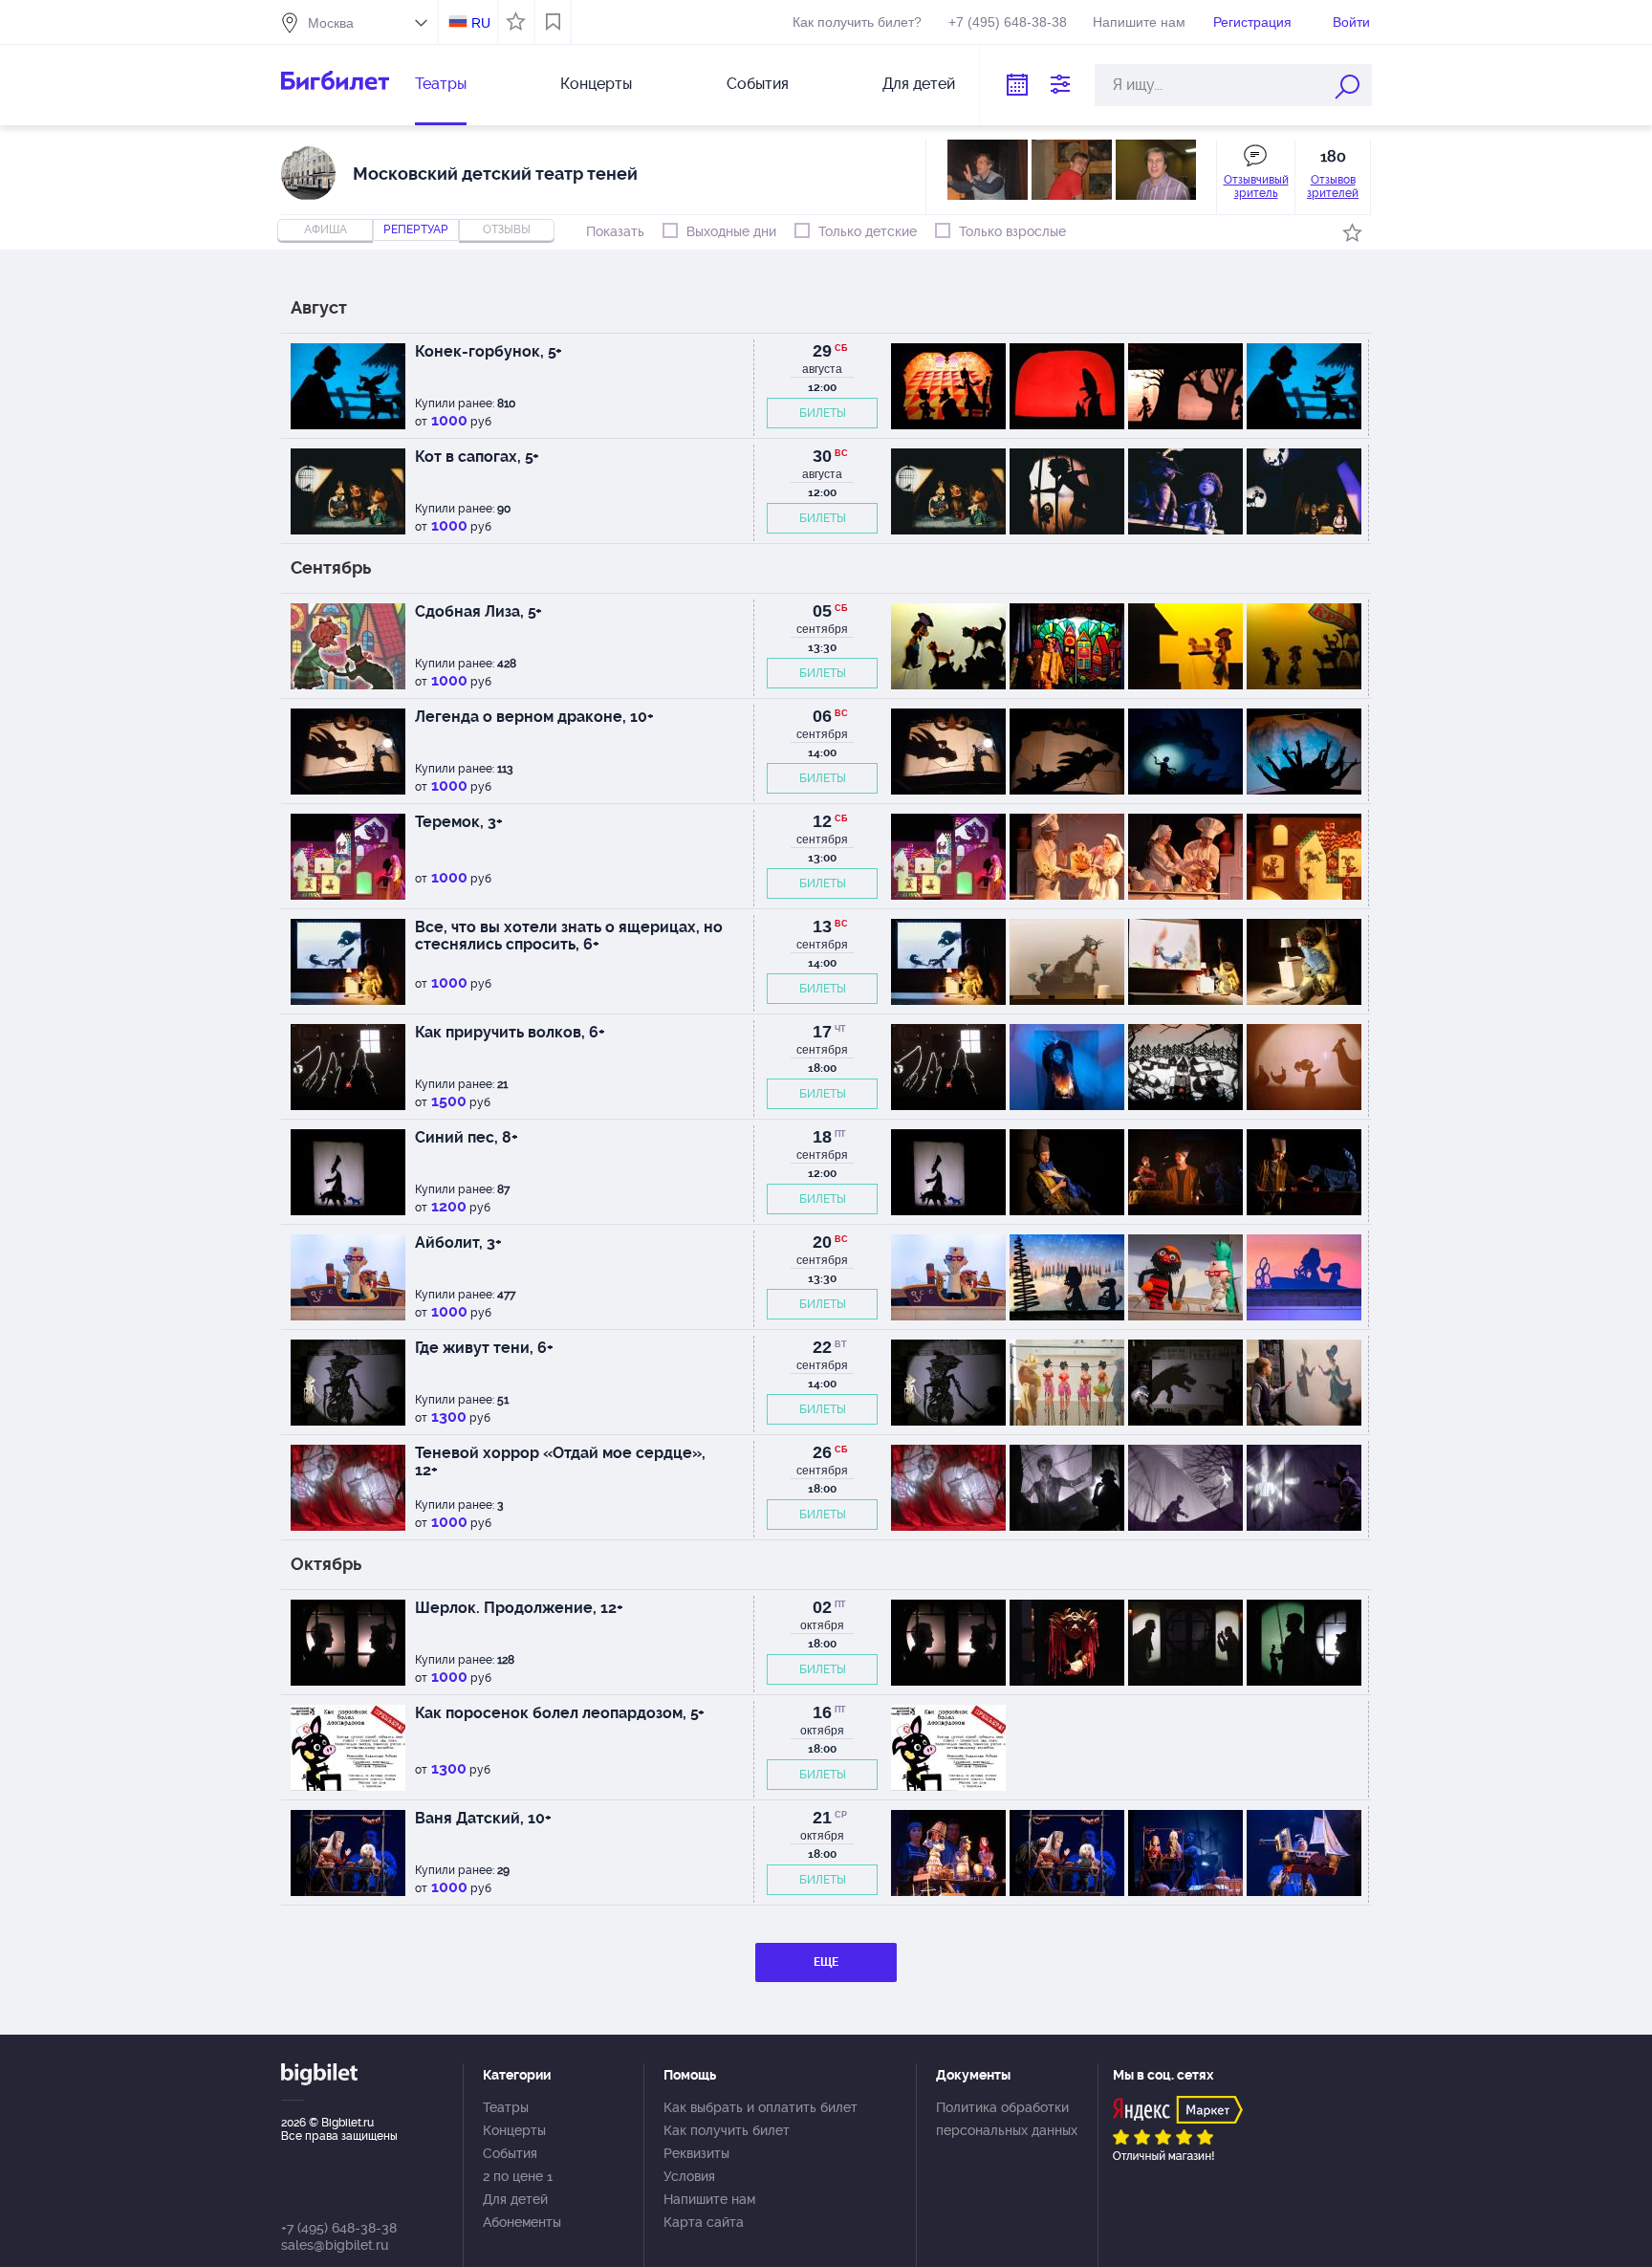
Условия (689, 2176)
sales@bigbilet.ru (335, 2245)
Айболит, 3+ (458, 1242)
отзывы (507, 229)
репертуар (416, 229)
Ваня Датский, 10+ (483, 1818)
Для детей (919, 84)
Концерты (596, 84)
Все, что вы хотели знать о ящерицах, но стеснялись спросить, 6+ (569, 936)
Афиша (326, 229)
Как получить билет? (857, 22)
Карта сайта (704, 2222)
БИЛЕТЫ (823, 413)
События (758, 84)
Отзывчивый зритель (1256, 186)
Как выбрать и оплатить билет (761, 2107)
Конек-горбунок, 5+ (489, 351)
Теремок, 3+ (459, 822)
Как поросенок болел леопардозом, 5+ (560, 1713)
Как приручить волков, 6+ (510, 1032)
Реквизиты (696, 2153)
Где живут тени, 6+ (484, 1348)
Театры (441, 84)
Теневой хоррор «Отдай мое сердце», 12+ (560, 1461)
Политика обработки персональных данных (1007, 2119)
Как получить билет (727, 2130)
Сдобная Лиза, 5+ (478, 611)
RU (481, 23)
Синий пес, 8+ (467, 1137)
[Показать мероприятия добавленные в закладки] (553, 22)
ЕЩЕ (826, 1962)
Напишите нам (1139, 22)
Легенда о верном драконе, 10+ (534, 717)
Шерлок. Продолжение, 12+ (519, 1608)
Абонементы (522, 2222)
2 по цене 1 (518, 2176)
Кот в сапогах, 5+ (477, 457)
